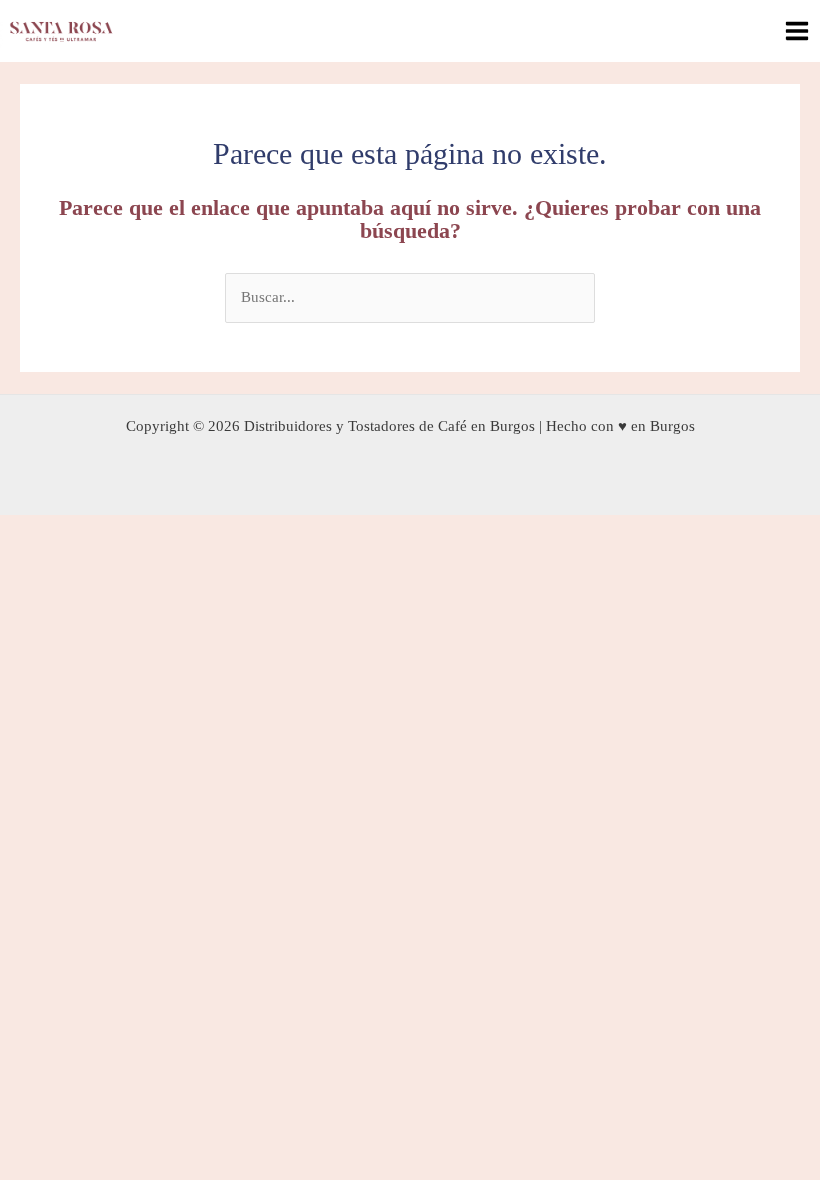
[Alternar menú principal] (797, 31)
